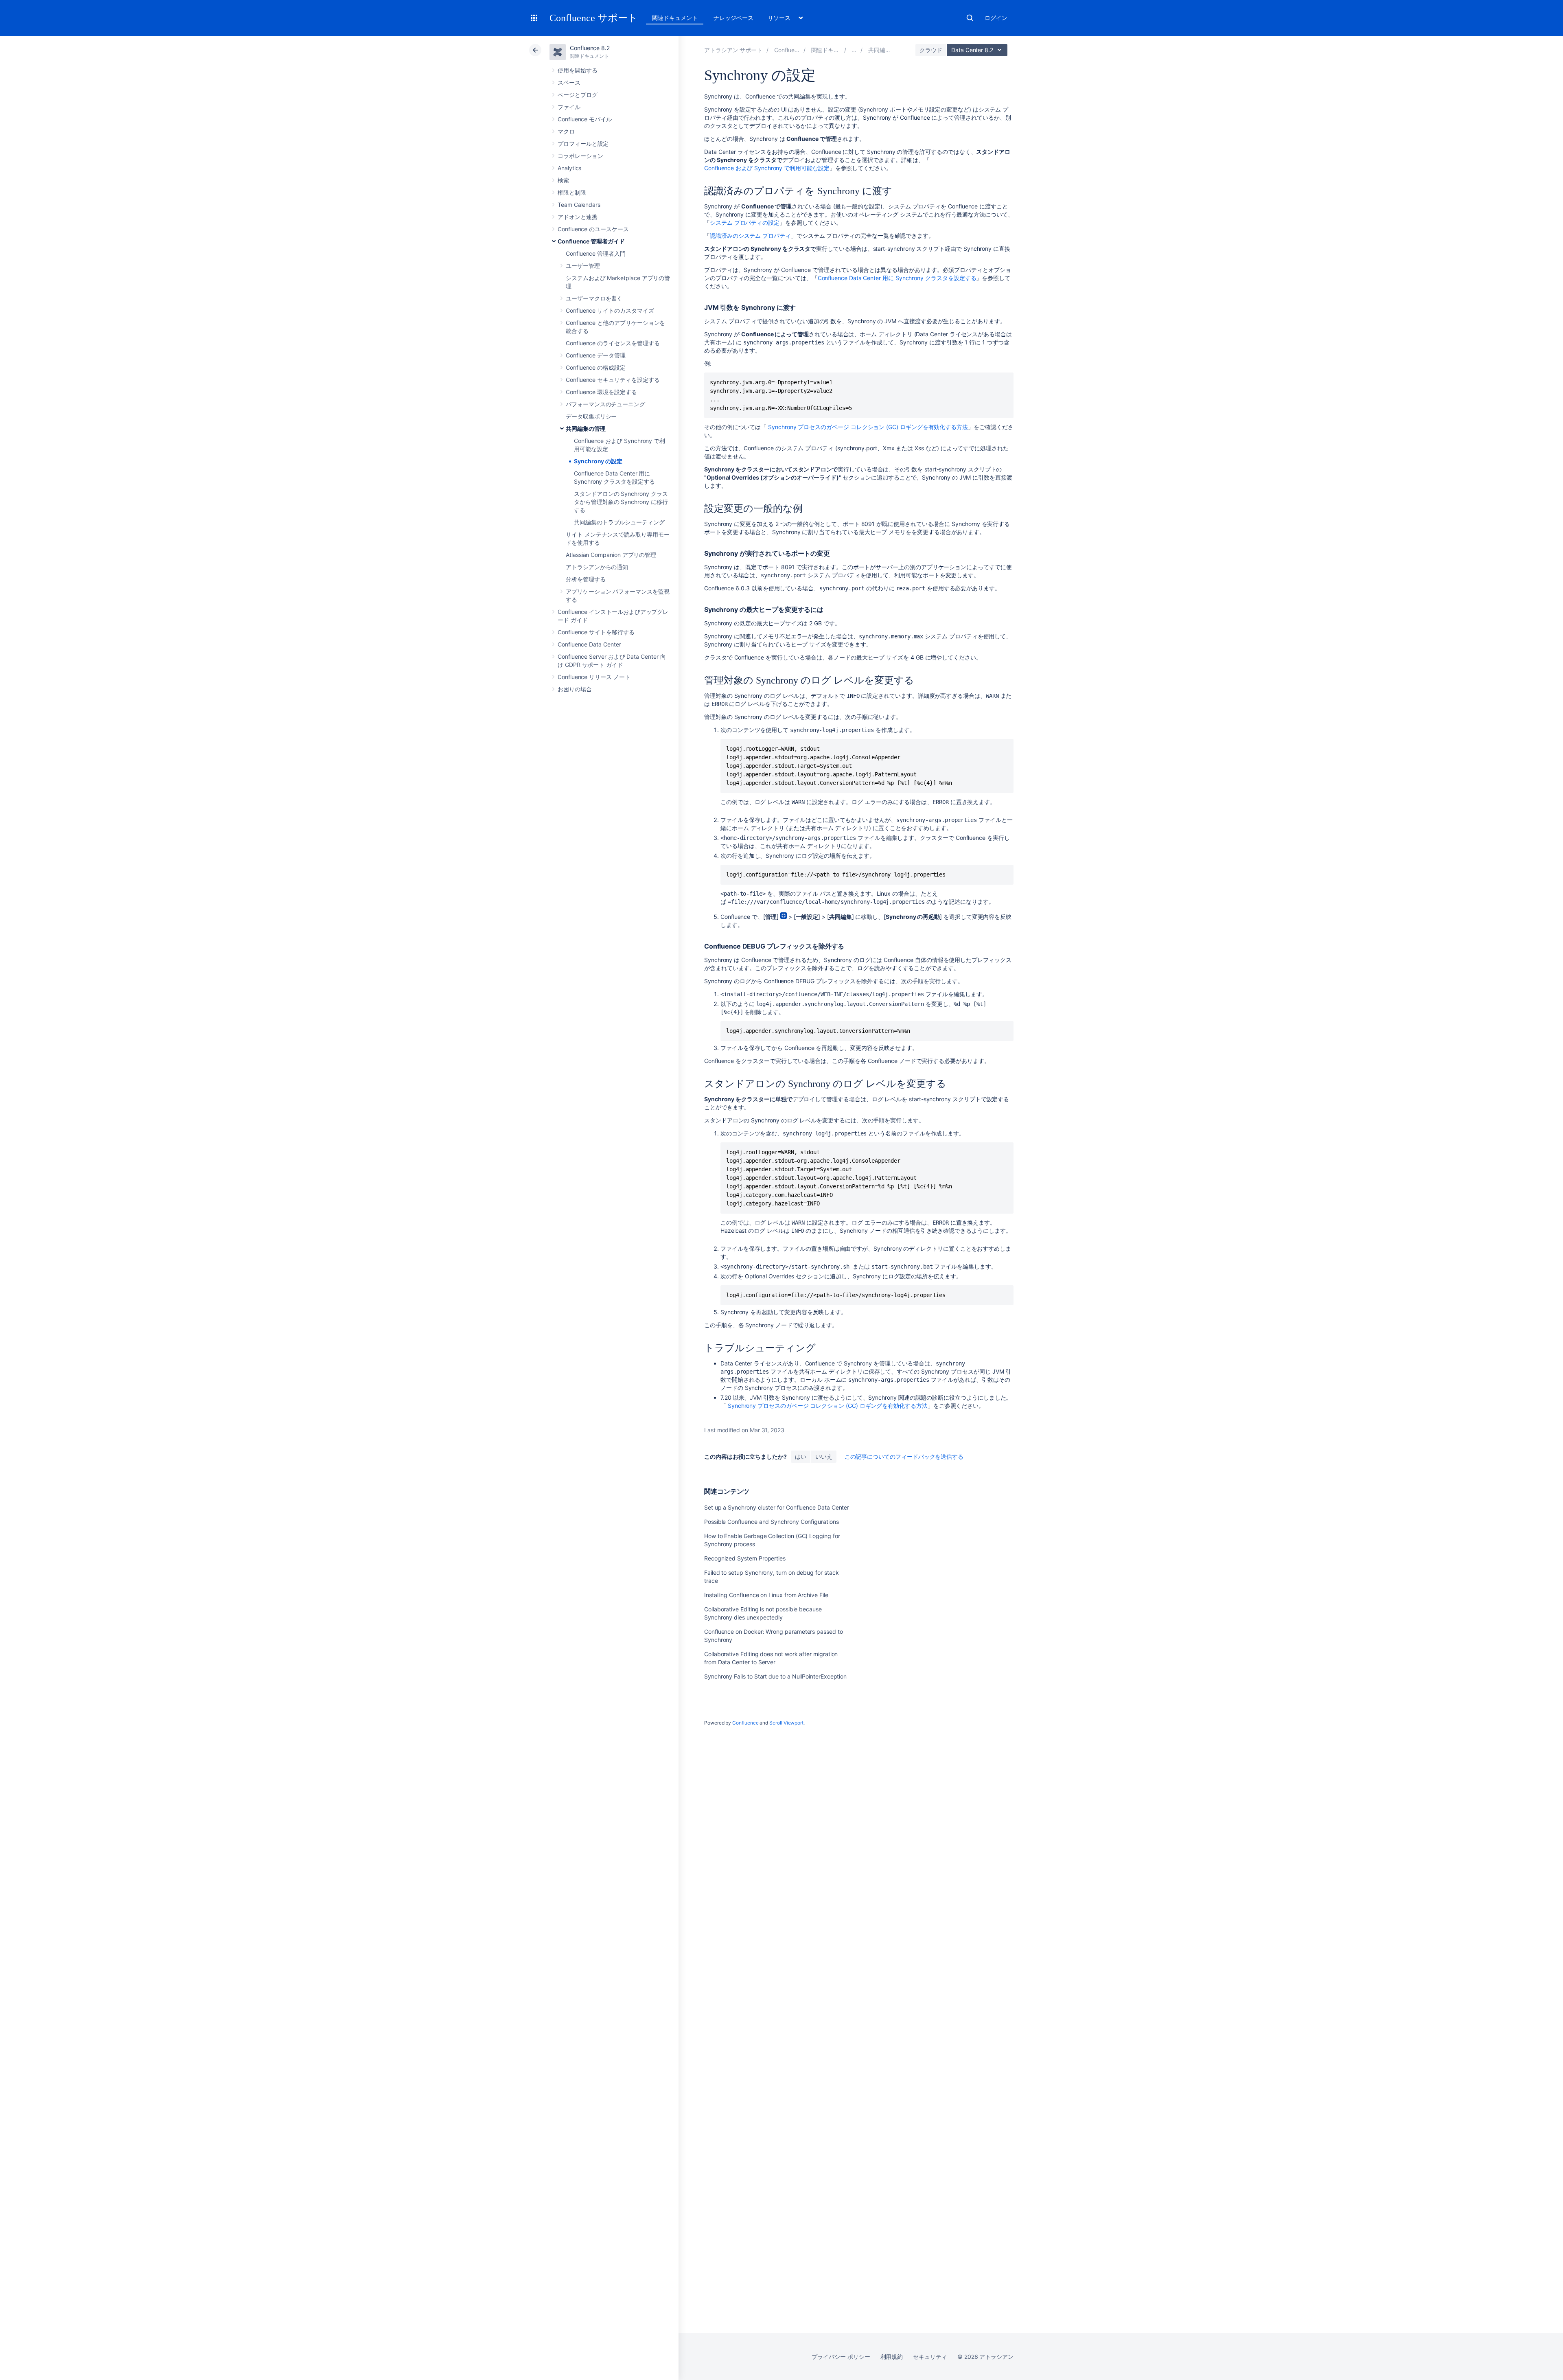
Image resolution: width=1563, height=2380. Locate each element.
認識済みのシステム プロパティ (750, 236)
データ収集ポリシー (591, 416)
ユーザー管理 (583, 266)
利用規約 (892, 2357)
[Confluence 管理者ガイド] (854, 50)
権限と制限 (572, 192)
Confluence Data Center (589, 644)
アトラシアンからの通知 (597, 567)
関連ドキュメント (675, 18)
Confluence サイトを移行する (596, 632)
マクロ (566, 131)
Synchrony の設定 (598, 461)
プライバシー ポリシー (841, 2357)
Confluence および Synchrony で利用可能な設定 (767, 168)
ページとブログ (578, 95)
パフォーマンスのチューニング (605, 404)
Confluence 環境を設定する (601, 392)
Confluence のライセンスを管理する (613, 343)
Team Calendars (579, 205)
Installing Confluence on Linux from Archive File (766, 1595)
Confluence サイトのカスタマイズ (610, 310)
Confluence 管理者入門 (596, 253)
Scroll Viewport (786, 1723)
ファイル (569, 107)
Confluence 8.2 (590, 48)
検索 (970, 18)
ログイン (996, 18)
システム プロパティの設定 (745, 222)
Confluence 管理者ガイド (591, 241)
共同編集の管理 (586, 428)
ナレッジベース (733, 18)
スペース (569, 82)
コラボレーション (580, 156)
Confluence (745, 1723)
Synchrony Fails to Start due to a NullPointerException (775, 1676)
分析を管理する (586, 579)
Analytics (569, 168)
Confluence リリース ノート (594, 677)
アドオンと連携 (578, 217)
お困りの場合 (575, 689)
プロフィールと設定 (583, 144)
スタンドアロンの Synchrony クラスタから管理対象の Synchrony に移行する (621, 502)
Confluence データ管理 (596, 355)
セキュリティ (930, 2357)
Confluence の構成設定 (596, 367)
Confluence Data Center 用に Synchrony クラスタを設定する (897, 278)
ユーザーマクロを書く (594, 298)
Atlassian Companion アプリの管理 (611, 555)
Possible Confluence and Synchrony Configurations (772, 1522)
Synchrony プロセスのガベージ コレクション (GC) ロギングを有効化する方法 (868, 427)
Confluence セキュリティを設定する (613, 380)
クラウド (931, 50)
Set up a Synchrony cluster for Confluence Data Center (777, 1507)
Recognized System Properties (745, 1558)
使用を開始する (578, 70)
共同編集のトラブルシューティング (619, 522)
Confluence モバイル (585, 119)
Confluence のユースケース (593, 229)
